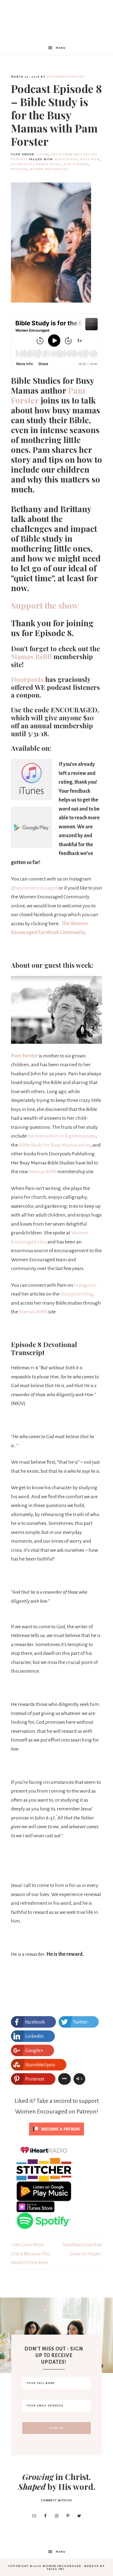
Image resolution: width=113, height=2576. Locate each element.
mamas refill (49, 164)
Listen (43, 154)
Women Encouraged (49, 169)
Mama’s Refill (33, 1312)
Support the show (45, 605)
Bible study (67, 159)
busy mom (90, 159)
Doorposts (22, 164)
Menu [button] (61, 48)
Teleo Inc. (56, 2569)
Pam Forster (76, 164)
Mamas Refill (31, 656)
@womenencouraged (34, 888)
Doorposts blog (77, 1294)
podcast (19, 169)
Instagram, (86, 1285)
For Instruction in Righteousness (62, 1136)
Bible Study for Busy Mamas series (55, 1145)
